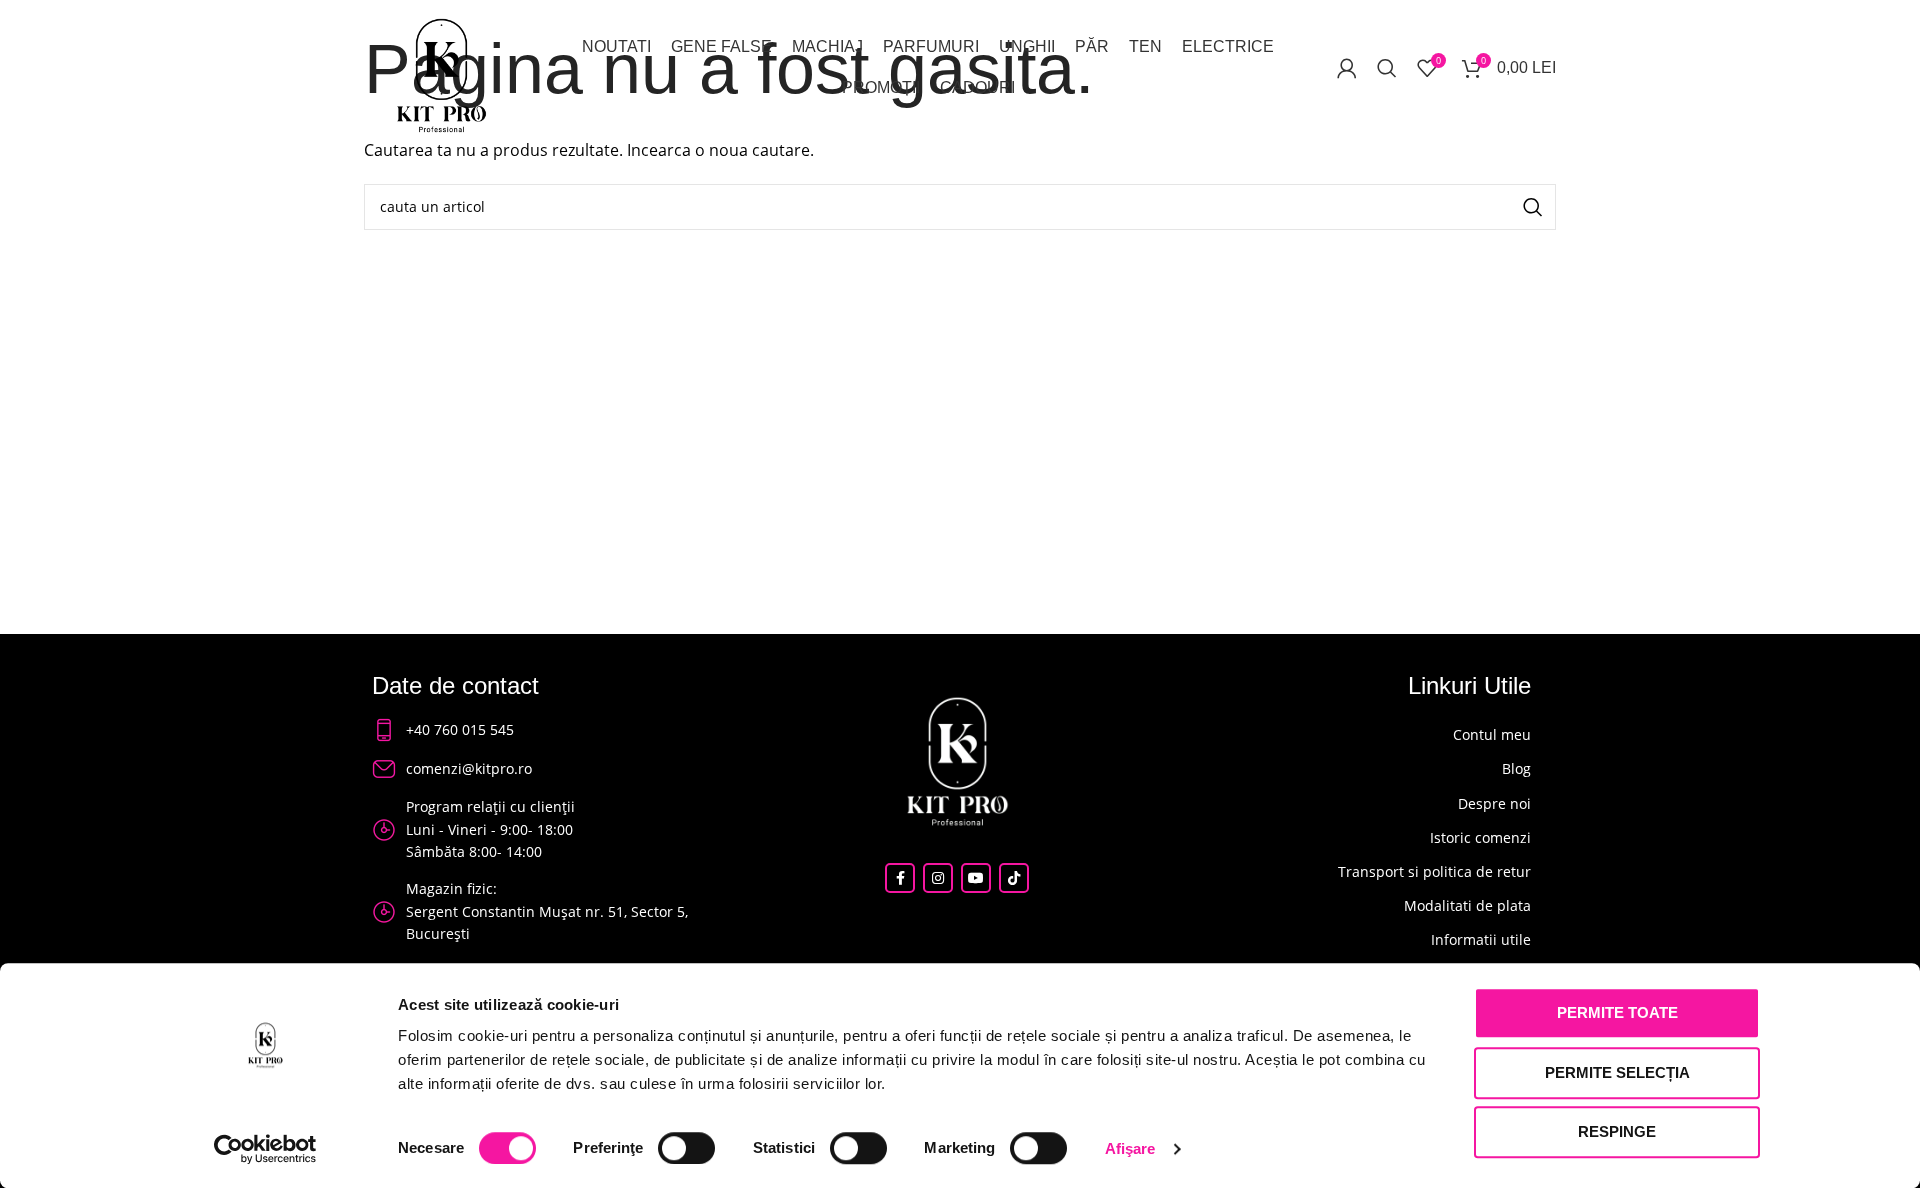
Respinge (1617, 1131)
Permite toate (1617, 1012)
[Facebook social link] (900, 878)
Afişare (1130, 1148)
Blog (1516, 768)
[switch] (686, 1148)
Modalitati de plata (1467, 905)
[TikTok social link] (1014, 878)
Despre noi (1494, 803)
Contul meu (1492, 734)
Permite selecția (1617, 1072)
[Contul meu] (1347, 68)
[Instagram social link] (938, 878)
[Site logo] (441, 73)
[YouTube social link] (976, 878)
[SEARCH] (1533, 207)
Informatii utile (1481, 939)
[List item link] (539, 730)
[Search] (1387, 68)
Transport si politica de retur (1434, 871)
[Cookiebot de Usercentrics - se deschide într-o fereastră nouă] (265, 1149)
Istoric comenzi (1480, 837)
